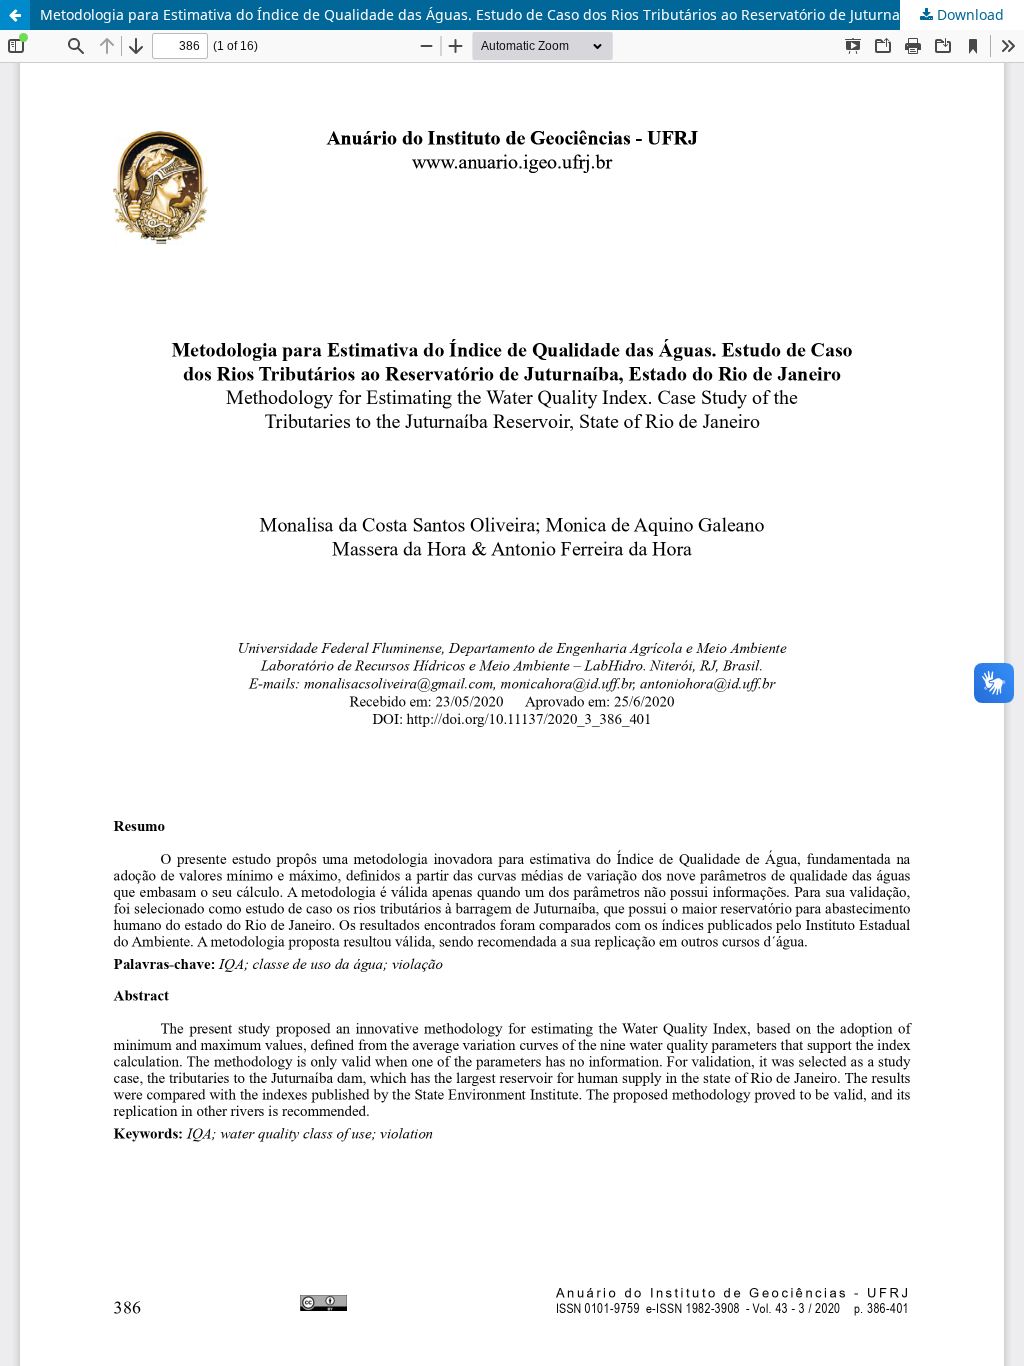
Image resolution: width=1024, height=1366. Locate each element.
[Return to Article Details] (15, 15)
